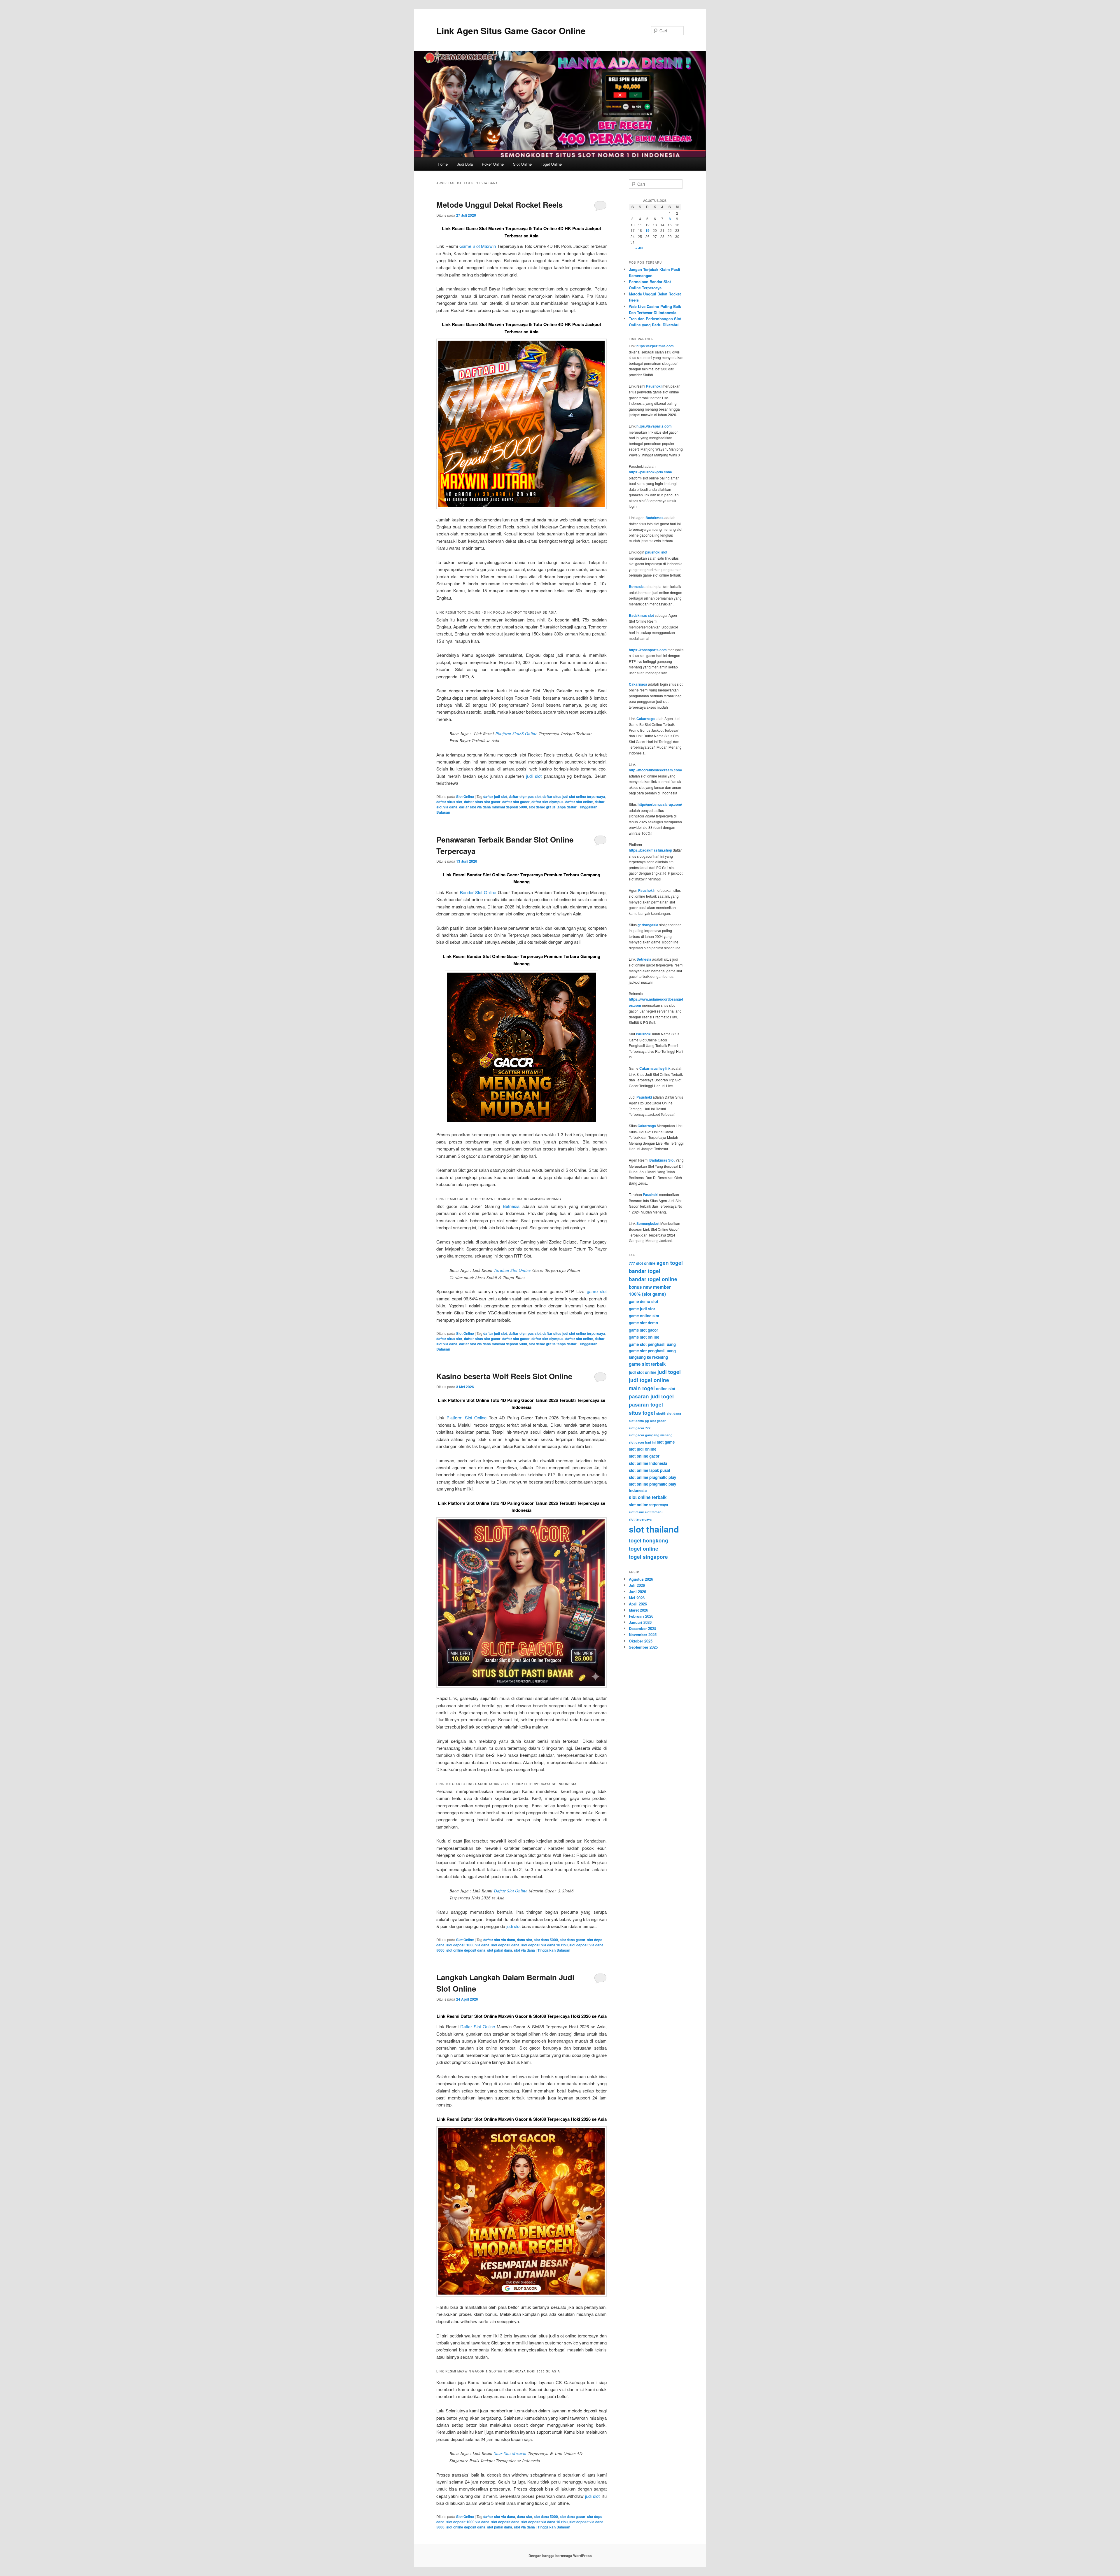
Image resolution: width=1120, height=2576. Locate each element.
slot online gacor (644, 1456)
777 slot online (642, 1263)
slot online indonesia (648, 1463)
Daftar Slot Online (511, 1891)
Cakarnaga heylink (655, 1068)
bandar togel (645, 1271)
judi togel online (649, 1380)
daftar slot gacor (516, 802)
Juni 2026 (637, 1592)
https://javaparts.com (654, 426)
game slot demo (643, 1323)
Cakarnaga (638, 684)
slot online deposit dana (466, 1950)
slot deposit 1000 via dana (468, 1945)
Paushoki (654, 386)
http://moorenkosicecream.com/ (655, 770)
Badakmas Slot (662, 1160)
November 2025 (643, 1634)
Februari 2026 (641, 1616)
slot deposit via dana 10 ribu (544, 1945)
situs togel (642, 1413)
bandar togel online (653, 1279)
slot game (666, 1442)
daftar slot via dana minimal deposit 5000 (493, 807)
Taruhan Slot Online (512, 1270)
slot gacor (658, 1421)
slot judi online (643, 1449)
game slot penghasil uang (652, 1344)
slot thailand (654, 1529)
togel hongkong (649, 1540)
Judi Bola (465, 164)
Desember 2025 (643, 1628)
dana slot (524, 1940)
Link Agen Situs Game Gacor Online (511, 30)
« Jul (639, 248)
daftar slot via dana (499, 1940)
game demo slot (643, 1301)
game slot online (644, 1337)
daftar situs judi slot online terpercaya (574, 796)
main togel (642, 1388)
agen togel (670, 1263)
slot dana (674, 1413)
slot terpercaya (640, 1519)
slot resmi (636, 1512)
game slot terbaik (647, 1364)
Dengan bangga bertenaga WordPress (560, 2556)
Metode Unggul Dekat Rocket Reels (499, 205)
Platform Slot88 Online (516, 733)
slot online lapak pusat (649, 1470)
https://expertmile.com (655, 346)
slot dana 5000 (546, 1940)
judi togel (669, 1372)
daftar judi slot (495, 796)
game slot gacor (643, 1330)
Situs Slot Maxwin (510, 2453)
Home (443, 164)
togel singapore (648, 1557)
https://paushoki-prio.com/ (650, 472)
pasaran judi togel (651, 1396)
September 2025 (643, 1647)
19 (647, 230)
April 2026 (638, 1604)
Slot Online (522, 164)
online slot (666, 1389)
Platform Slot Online (467, 1417)
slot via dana (524, 1950)
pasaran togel (646, 1405)
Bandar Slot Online (478, 892)
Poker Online (493, 164)
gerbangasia (648, 925)
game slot (597, 1291)
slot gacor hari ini (642, 1442)
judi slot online (643, 1372)
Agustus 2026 (641, 1579)
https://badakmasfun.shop (650, 850)
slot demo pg (639, 1421)
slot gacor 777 (640, 1428)
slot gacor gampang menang (651, 1435)
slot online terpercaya (648, 1505)
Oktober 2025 (641, 1641)
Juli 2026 (637, 1585)
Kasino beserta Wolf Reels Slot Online (504, 1376)
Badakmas (654, 518)
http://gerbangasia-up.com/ (660, 804)
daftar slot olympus (547, 802)
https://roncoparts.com (648, 650)
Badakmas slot (641, 615)
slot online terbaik (648, 1497)
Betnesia (511, 1206)
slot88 (661, 1413)
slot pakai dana (500, 1950)
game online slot (644, 1316)
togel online (644, 1549)
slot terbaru (654, 1512)
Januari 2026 (640, 1622)
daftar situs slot (449, 802)
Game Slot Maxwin (478, 246)
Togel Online (551, 164)
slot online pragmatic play (652, 1477)
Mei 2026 (637, 1598)
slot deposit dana (505, 1945)
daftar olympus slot (525, 796)
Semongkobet (648, 1223)
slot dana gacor (573, 1940)
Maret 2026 (638, 1610)
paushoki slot (656, 552)
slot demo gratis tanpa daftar (553, 807)
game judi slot (642, 1309)
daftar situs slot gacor (482, 802)
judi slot (534, 776)
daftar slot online (579, 802)
